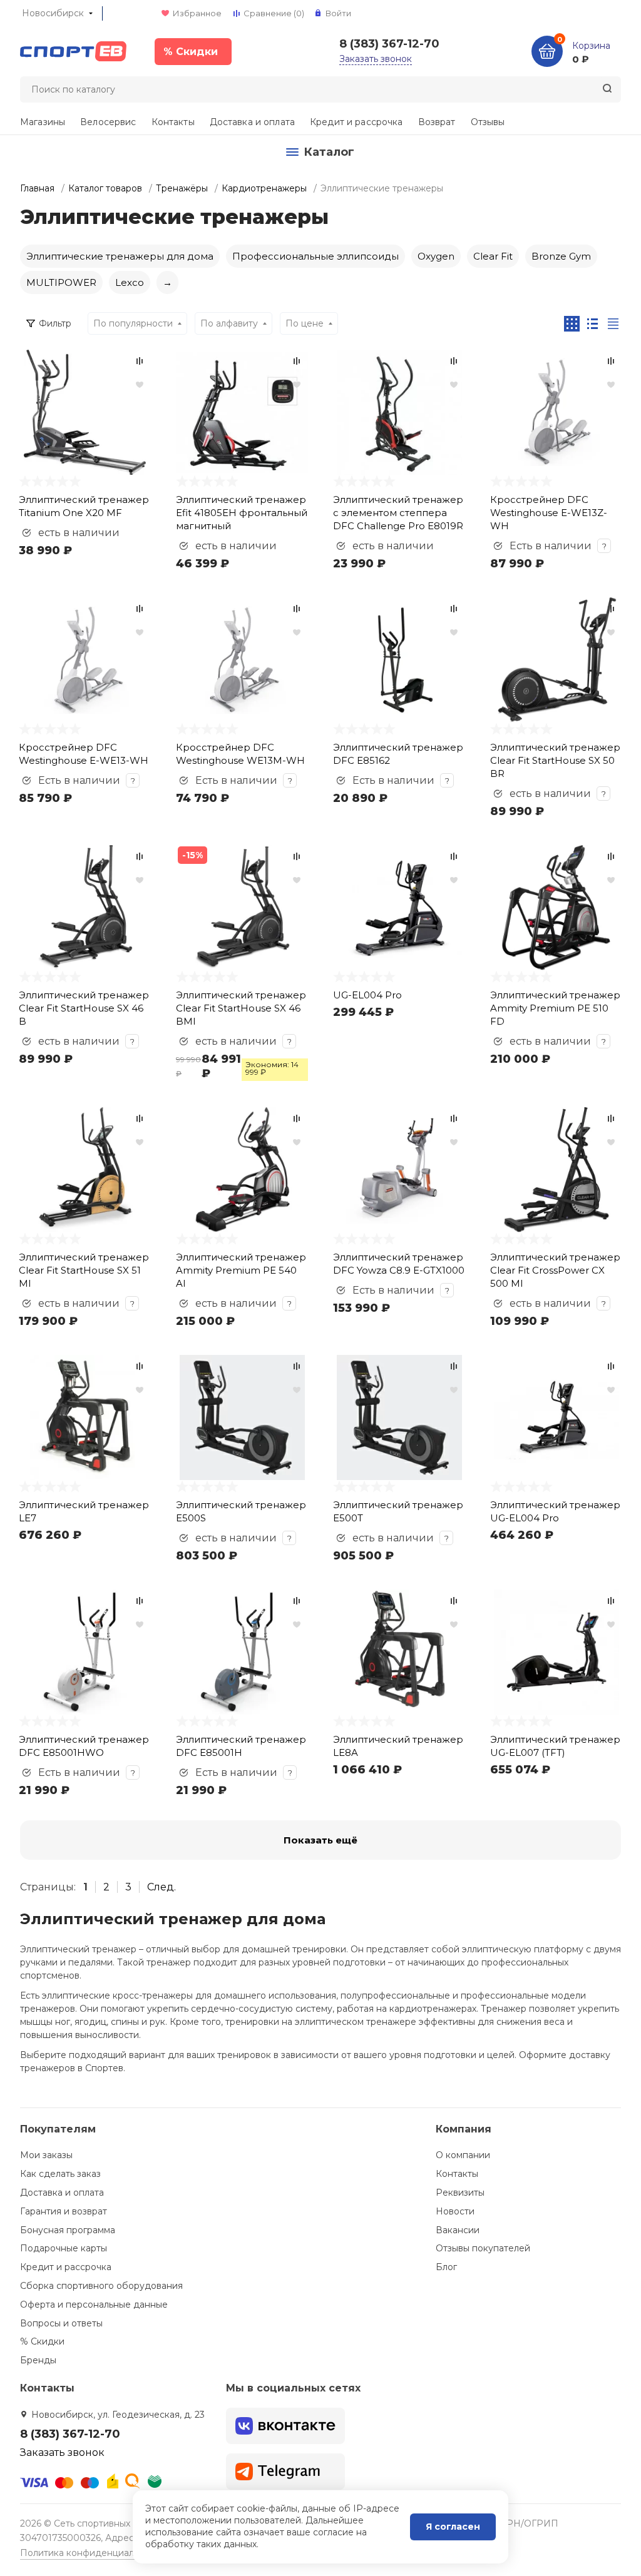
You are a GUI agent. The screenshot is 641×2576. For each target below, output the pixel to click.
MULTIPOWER (61, 282)
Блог (446, 2267)
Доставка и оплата (252, 122)
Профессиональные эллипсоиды (315, 256)
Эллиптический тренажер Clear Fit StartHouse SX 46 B (84, 1008)
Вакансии (458, 2230)
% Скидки (42, 2341)
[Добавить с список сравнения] (140, 361)
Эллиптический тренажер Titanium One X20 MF (84, 506)
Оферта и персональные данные (94, 2305)
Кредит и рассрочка (356, 122)
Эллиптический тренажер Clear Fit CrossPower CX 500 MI (555, 1270)
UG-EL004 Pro (367, 995)
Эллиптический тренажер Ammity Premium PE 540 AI (241, 1270)
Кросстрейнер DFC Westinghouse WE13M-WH (240, 754)
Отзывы (488, 122)
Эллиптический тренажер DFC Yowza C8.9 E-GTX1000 (399, 1264)
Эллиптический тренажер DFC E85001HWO (84, 1746)
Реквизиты (460, 2193)
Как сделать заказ (60, 2174)
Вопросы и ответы (61, 2323)
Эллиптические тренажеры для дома (120, 256)
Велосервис (108, 122)
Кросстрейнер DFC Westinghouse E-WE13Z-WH (549, 513)
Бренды (38, 2360)
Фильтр (55, 323)
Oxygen (436, 256)
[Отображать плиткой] (572, 324)
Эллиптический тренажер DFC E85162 (398, 754)
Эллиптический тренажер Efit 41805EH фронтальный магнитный (242, 513)
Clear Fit (493, 256)
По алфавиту (229, 323)
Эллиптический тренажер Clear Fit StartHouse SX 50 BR (555, 760)
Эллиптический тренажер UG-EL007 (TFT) (555, 1746)
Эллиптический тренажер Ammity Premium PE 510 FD (555, 1008)
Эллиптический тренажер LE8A (398, 1746)
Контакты (173, 122)
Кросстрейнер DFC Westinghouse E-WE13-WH (84, 754)
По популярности (133, 323)
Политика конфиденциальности (92, 2553)
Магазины (43, 122)
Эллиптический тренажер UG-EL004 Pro (555, 1511)
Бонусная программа (68, 2230)
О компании (463, 2155)
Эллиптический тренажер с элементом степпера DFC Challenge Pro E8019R (398, 513)
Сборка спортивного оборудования (101, 2286)
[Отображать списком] (592, 324)
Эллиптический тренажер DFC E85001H (241, 1746)
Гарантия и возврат (64, 2211)
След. (162, 1887)
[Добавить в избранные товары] (140, 384)
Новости (455, 2211)
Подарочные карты (64, 2248)
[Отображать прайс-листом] (613, 324)
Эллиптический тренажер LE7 (84, 1511)
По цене (305, 323)
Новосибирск (53, 13)
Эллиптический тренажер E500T (398, 1511)
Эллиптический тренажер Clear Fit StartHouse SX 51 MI (84, 1270)
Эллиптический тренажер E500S (241, 1511)
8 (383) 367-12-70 (389, 44)
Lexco (130, 282)
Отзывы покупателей (483, 2248)
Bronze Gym (561, 256)
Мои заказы (46, 2155)
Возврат (437, 122)
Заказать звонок (376, 59)
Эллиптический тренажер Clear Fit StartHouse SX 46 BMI (241, 1008)
